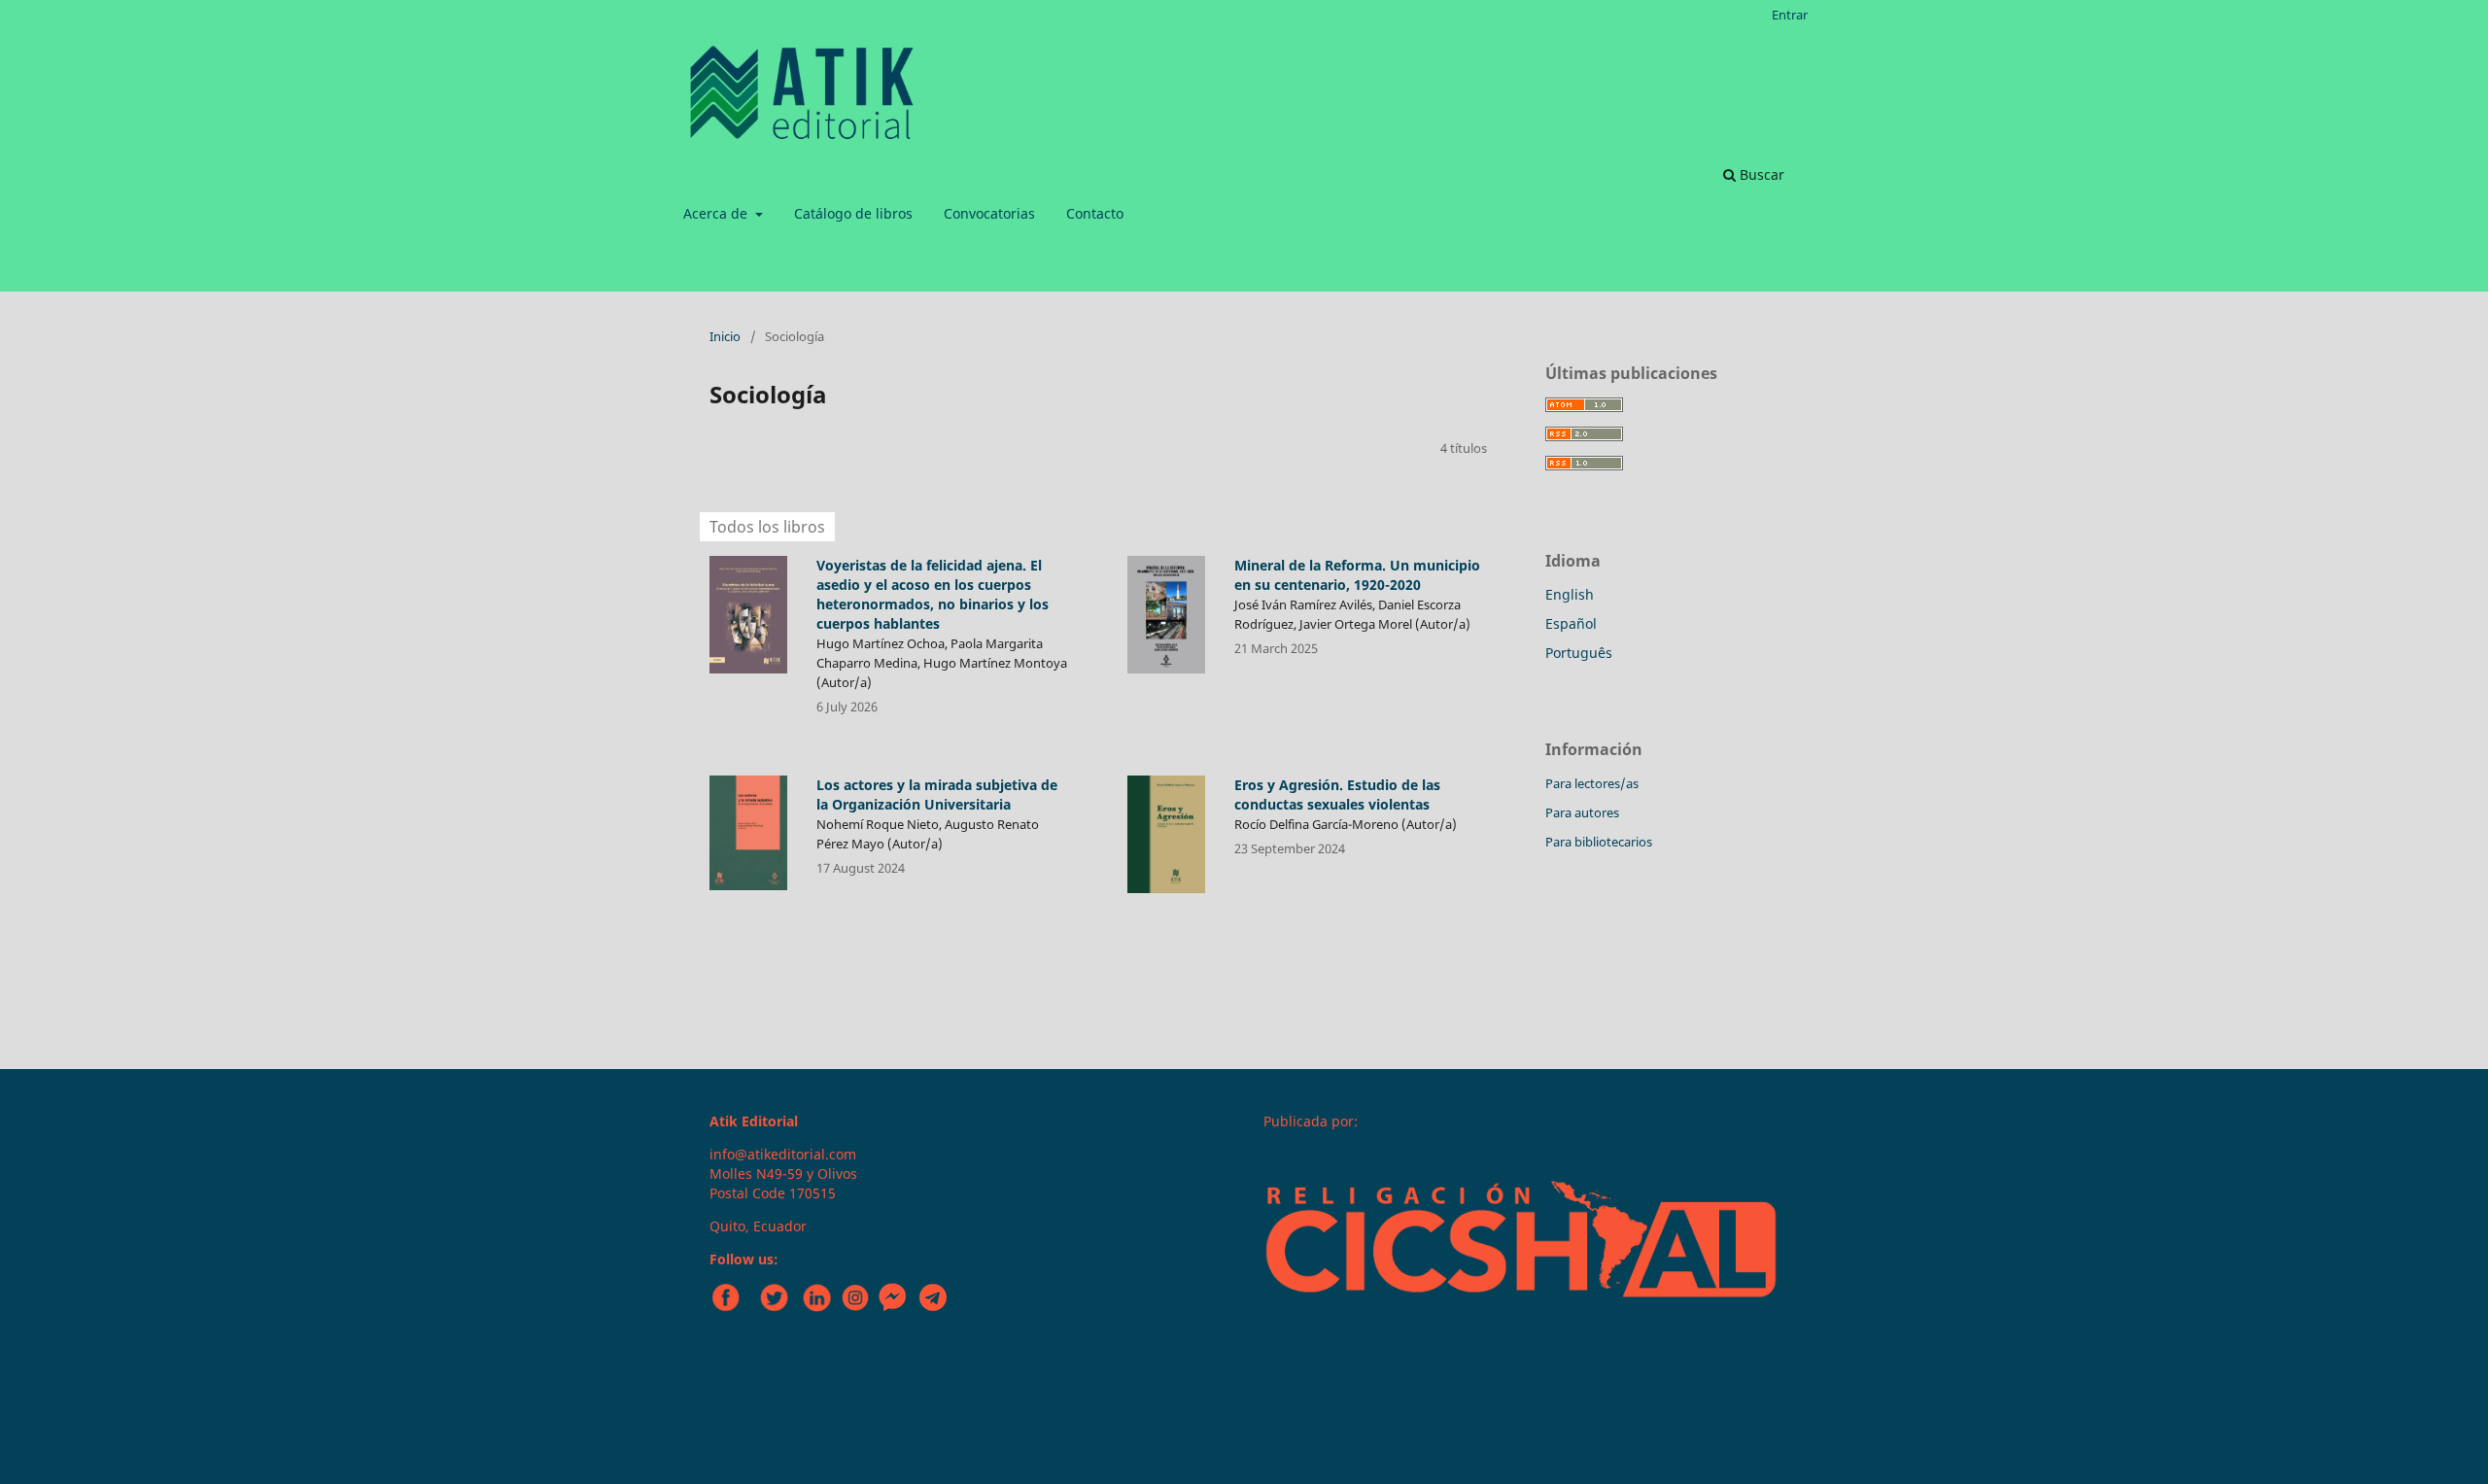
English (1570, 594)
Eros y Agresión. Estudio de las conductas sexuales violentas (1337, 794)
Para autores (1582, 812)
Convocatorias (989, 213)
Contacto (1095, 213)
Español (1571, 623)
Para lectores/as (1592, 783)
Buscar (1760, 174)
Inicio (725, 336)
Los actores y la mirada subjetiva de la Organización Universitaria (937, 794)
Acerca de (717, 213)
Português (1579, 653)
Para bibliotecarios (1599, 842)
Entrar (1790, 15)
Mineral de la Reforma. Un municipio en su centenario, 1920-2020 (1357, 575)
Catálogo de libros (853, 213)
